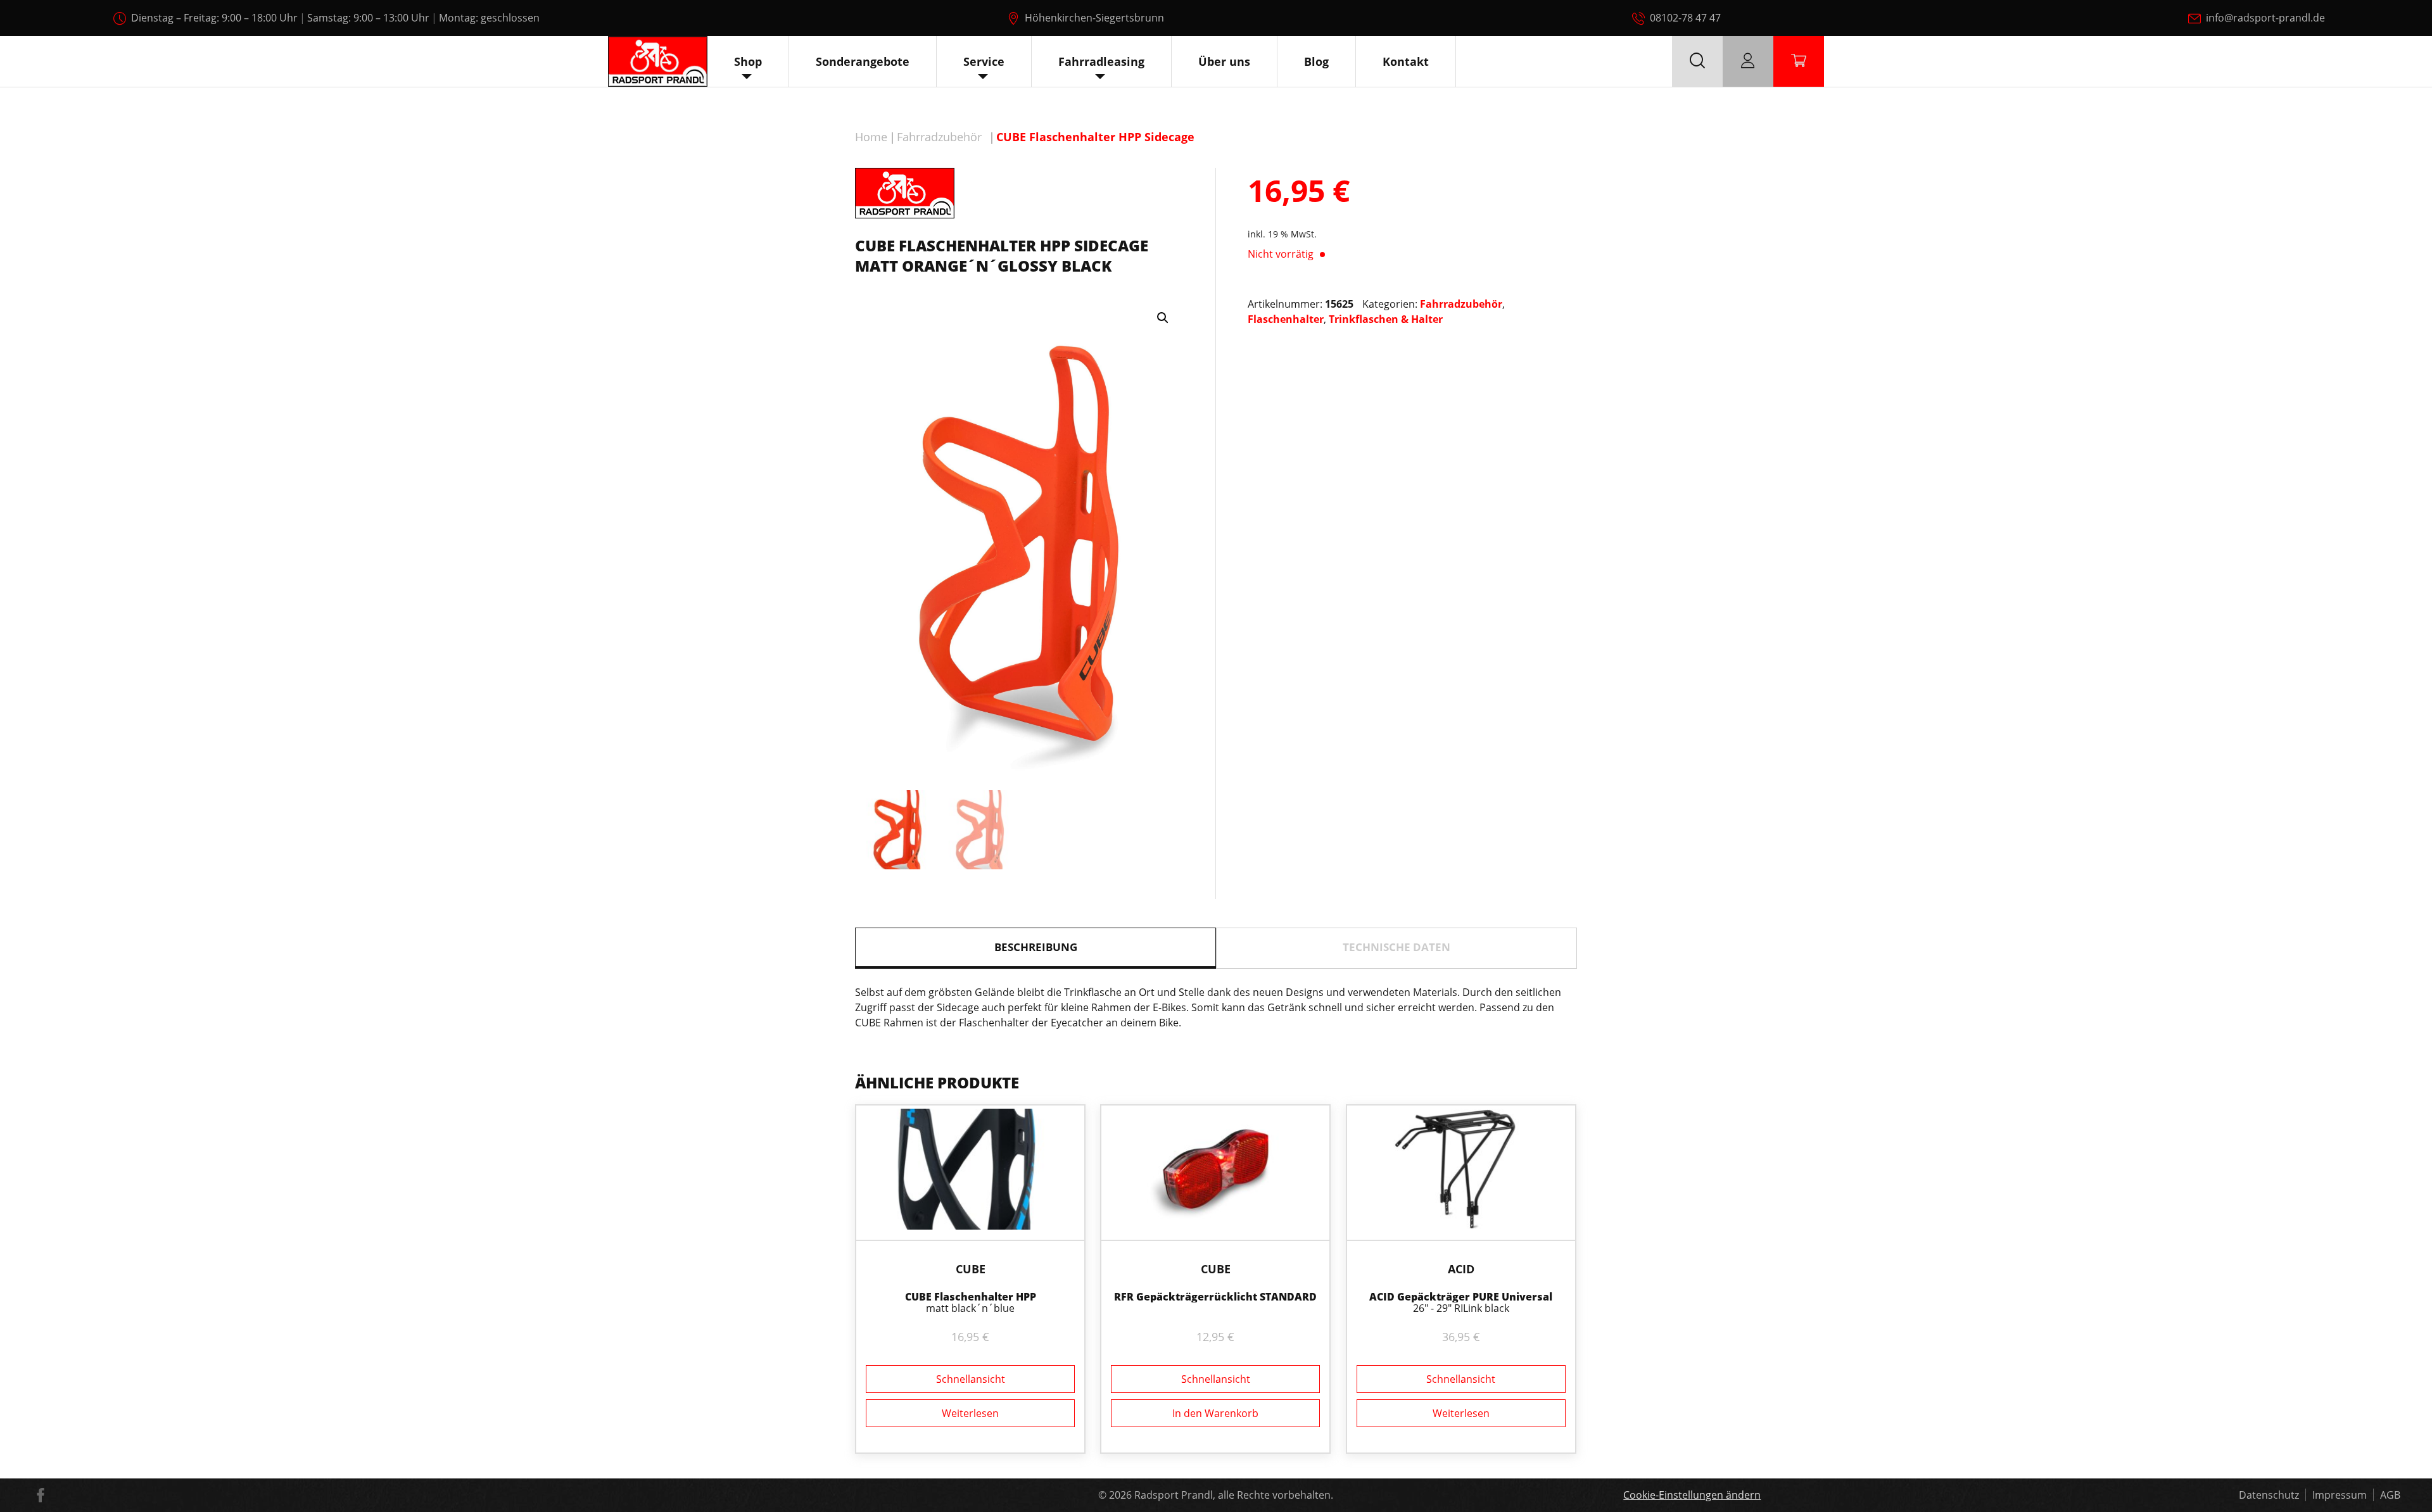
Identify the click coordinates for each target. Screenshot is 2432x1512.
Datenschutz (2269, 1495)
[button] (1163, 318)
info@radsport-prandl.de (2265, 18)
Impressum (2340, 1495)
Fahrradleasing (1101, 61)
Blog (1316, 61)
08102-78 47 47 (1685, 18)
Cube (971, 1269)
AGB (2390, 1495)
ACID (1461, 1269)
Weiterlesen (970, 1413)
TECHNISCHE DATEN (1396, 947)
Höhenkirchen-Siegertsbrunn (1094, 18)
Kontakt (1406, 61)
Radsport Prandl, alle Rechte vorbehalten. (1234, 1495)
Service (984, 61)
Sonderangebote (863, 61)
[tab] (1035, 948)
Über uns (1224, 61)
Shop (748, 61)
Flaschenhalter (1286, 319)
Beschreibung (1036, 947)
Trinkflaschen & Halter (1386, 319)
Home (871, 137)
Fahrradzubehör (939, 137)
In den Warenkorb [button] (1215, 1413)
